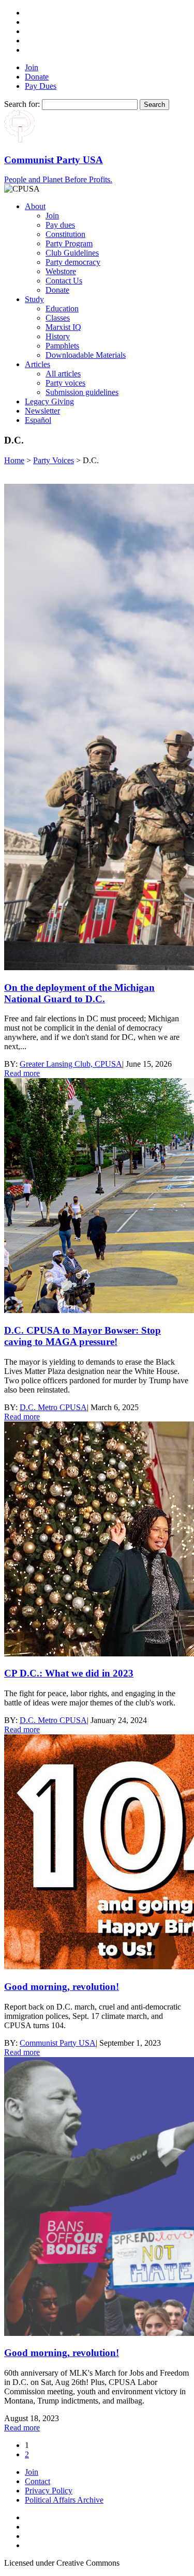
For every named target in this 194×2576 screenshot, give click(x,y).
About (35, 206)
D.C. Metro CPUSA (53, 1407)
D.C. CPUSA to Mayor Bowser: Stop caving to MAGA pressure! (83, 1336)
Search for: (22, 104)
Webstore (61, 271)
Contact (38, 2481)
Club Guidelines (72, 253)
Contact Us (64, 281)
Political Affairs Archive (64, 2500)
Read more (22, 1073)
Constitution (65, 234)
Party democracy (73, 262)
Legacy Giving (49, 401)
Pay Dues (41, 86)
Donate (37, 77)
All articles (63, 374)
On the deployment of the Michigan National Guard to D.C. (79, 993)
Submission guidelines (82, 392)
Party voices (65, 383)
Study (34, 299)
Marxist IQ (63, 327)
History (58, 336)
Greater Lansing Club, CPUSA (71, 1064)
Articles (38, 364)
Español (38, 420)
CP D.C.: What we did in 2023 (69, 1673)
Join (32, 67)
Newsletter (42, 411)
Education (62, 309)
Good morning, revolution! (62, 1987)
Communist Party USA (58, 2043)
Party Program (69, 243)
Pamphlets (62, 346)
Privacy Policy (49, 2491)
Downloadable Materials (86, 355)
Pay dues (60, 225)
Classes (58, 318)
